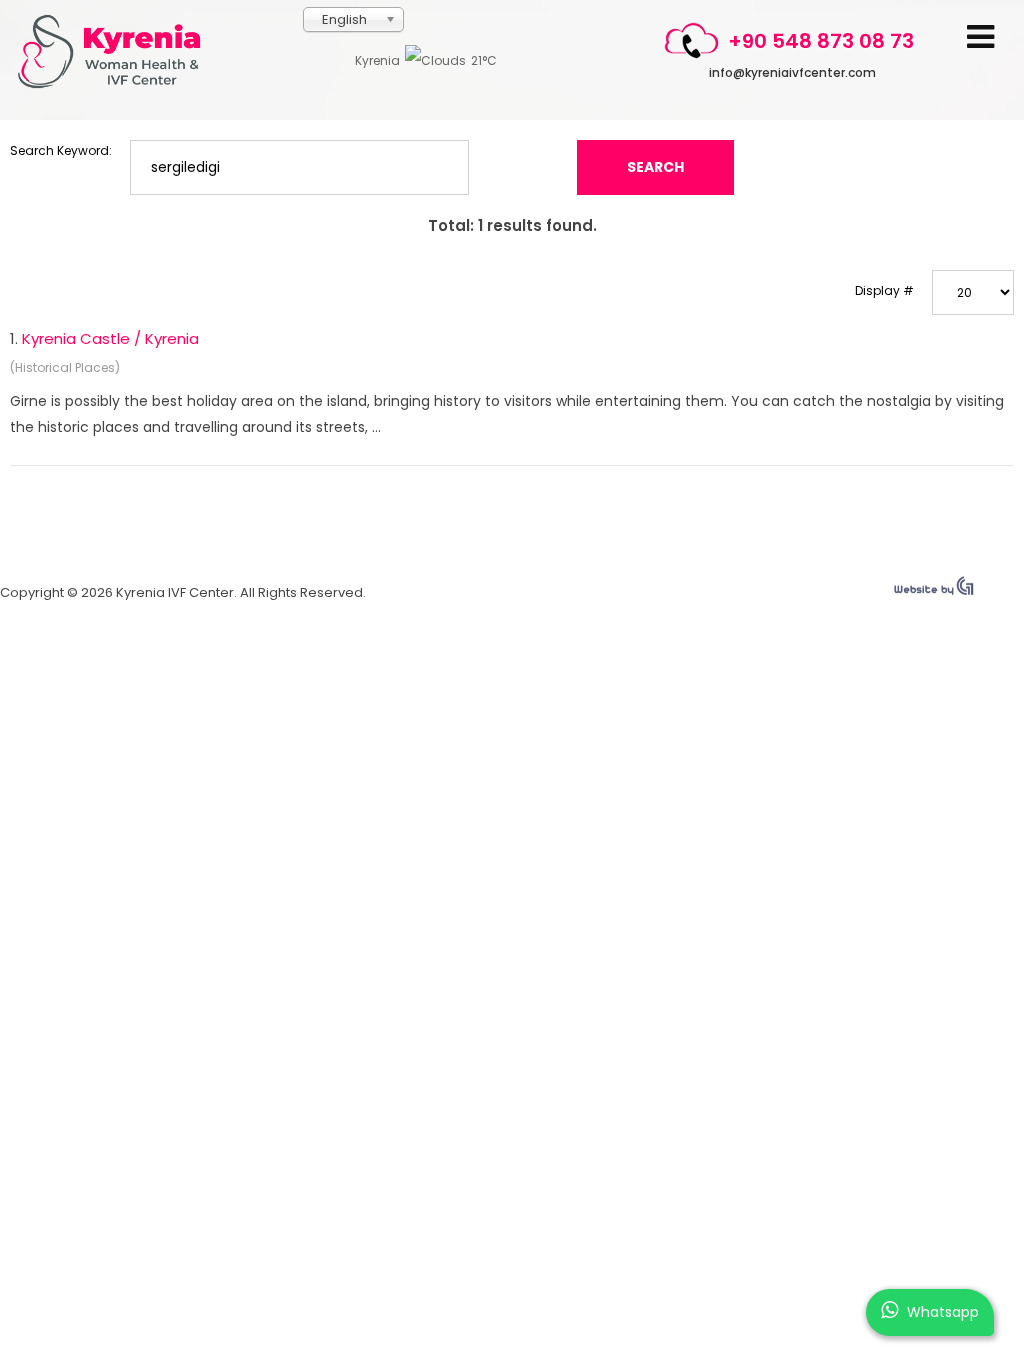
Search (655, 167)
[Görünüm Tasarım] (934, 590)
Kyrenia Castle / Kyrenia (110, 338)
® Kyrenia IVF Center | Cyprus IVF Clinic (117, 51)
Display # (884, 290)
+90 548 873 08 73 (821, 41)
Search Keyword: (61, 150)
